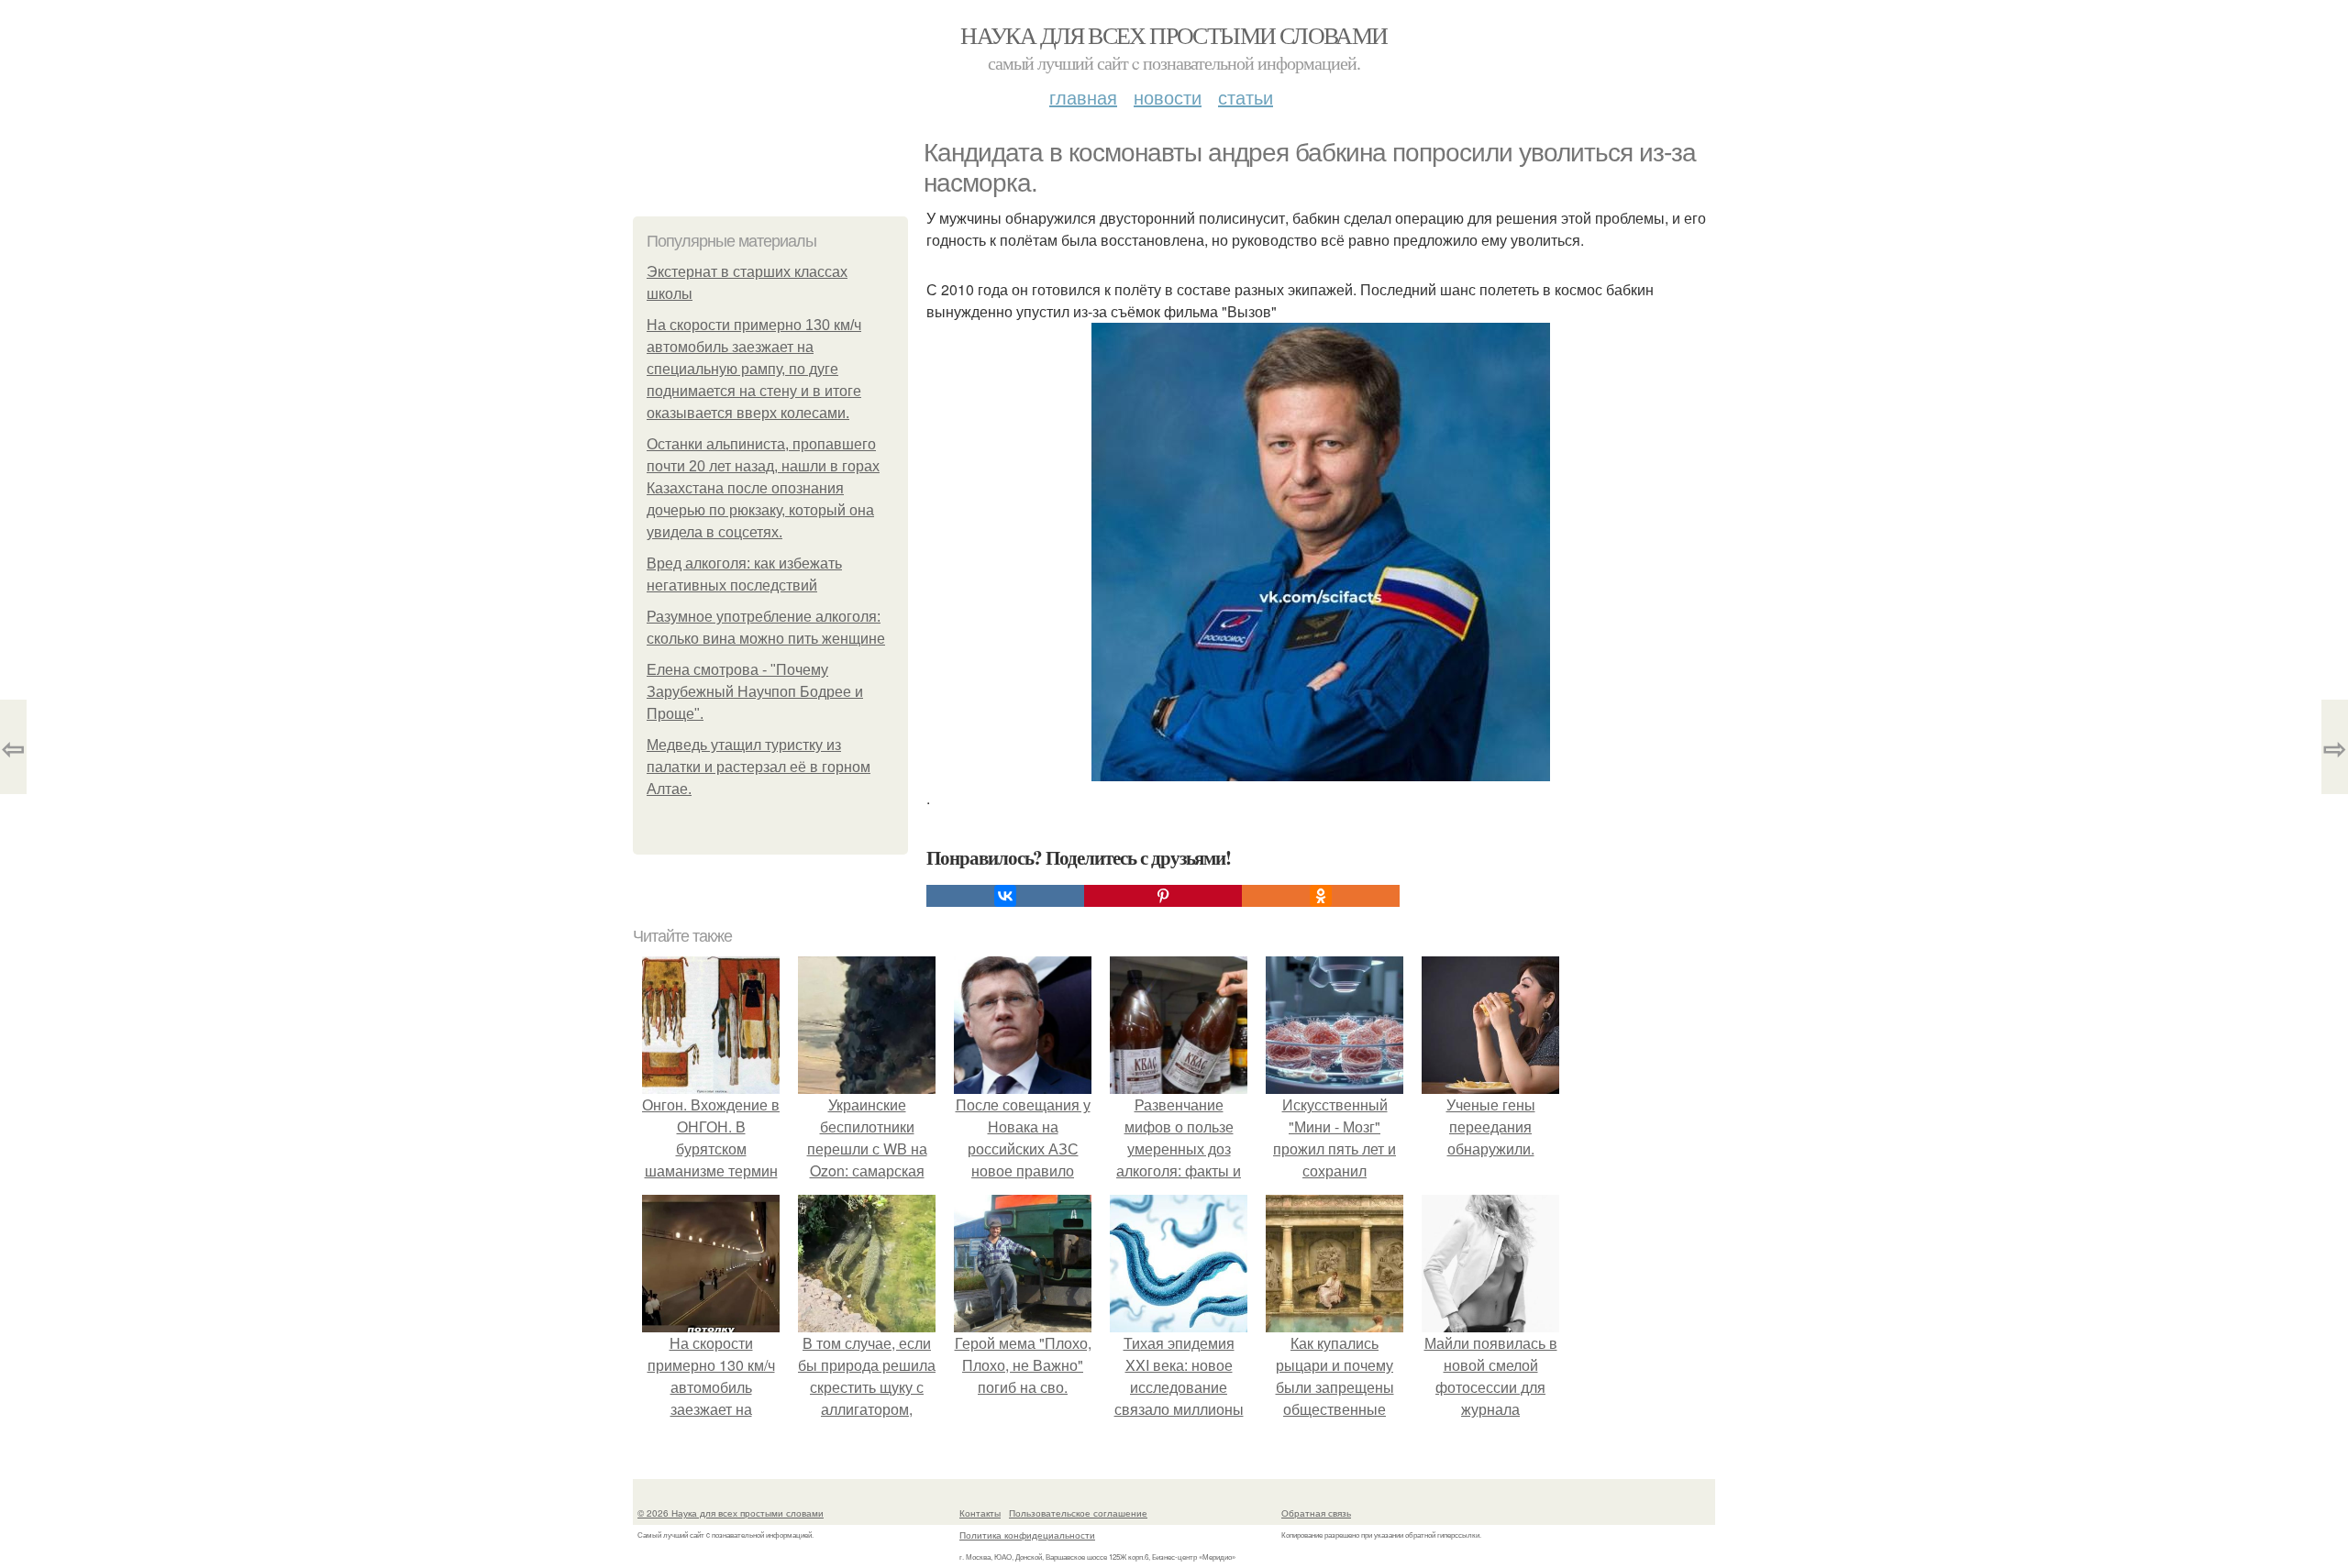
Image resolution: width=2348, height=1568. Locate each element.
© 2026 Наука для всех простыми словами (731, 1513)
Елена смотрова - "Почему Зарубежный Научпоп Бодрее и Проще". (755, 692)
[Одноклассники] (1321, 896)
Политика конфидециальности (1027, 1535)
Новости (1168, 97)
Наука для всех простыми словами (1174, 35)
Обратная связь (1316, 1513)
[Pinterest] (1163, 896)
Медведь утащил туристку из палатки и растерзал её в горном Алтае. (759, 767)
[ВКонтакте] (1005, 896)
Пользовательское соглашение (1078, 1513)
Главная (1083, 97)
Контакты (980, 1513)
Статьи (1246, 97)
